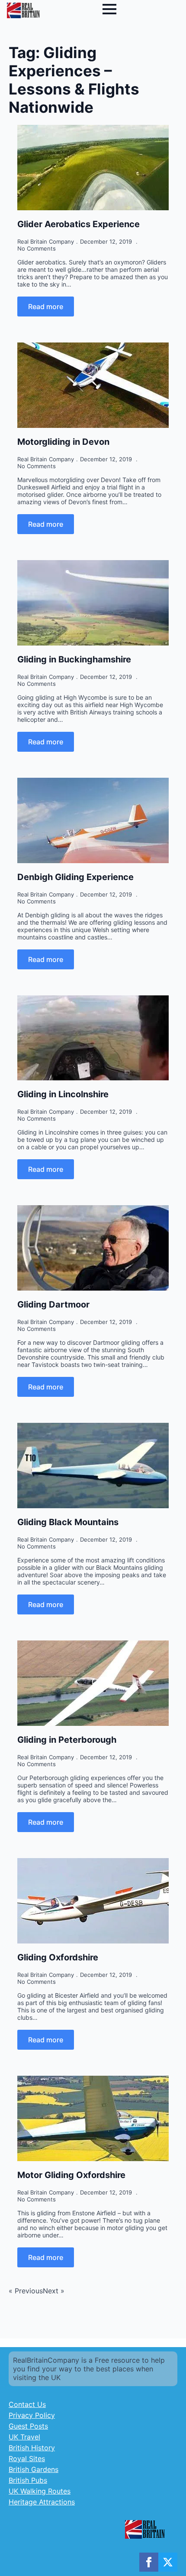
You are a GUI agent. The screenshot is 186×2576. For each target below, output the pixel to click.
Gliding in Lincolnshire (63, 1094)
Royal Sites (27, 2459)
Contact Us (27, 2404)
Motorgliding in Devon (63, 442)
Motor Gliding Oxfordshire (71, 2175)
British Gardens (34, 2469)
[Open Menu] (109, 9)
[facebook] (149, 2562)
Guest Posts (28, 2426)
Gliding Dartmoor (53, 1304)
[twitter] (168, 2562)
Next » (54, 2291)
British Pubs (28, 2480)
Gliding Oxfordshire (58, 1957)
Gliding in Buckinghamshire (74, 659)
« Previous (26, 2291)
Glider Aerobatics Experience (79, 224)
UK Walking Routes (40, 2491)
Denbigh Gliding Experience (75, 877)
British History (32, 2448)
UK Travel (24, 2437)
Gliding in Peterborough (67, 1740)
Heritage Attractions (42, 2502)
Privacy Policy (32, 2415)
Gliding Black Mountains (68, 1522)
